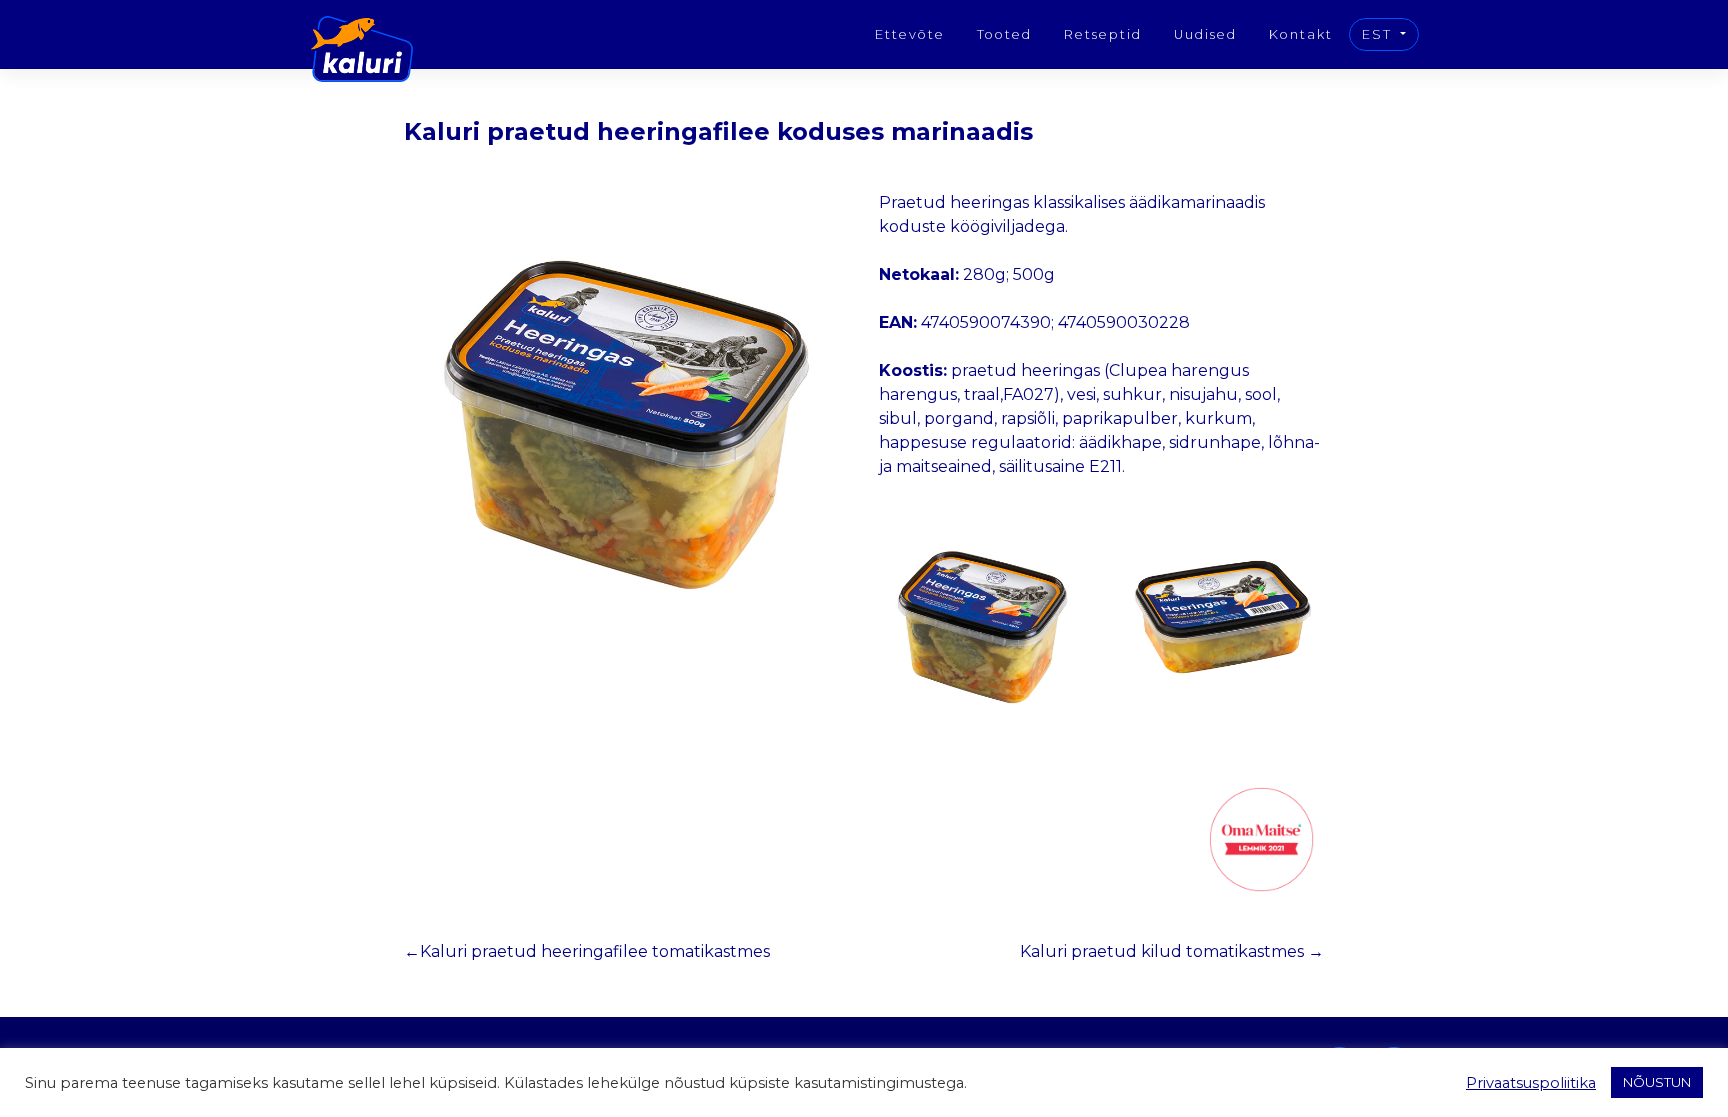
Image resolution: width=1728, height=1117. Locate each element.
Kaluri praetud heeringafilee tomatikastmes (595, 951)
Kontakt (1301, 34)
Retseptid (1103, 34)
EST (1379, 34)
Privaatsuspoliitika (1531, 1083)
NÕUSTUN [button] (1657, 1082)
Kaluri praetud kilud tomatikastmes (1162, 951)
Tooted (1004, 34)
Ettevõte (910, 34)
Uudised (1205, 34)
